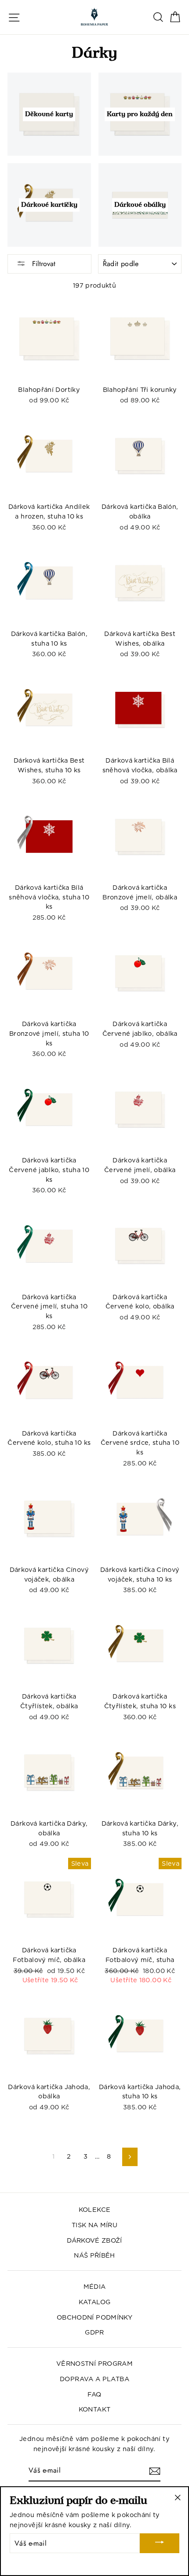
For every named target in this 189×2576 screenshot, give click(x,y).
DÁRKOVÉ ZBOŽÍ (94, 2240)
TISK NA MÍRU (94, 2225)
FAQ (94, 2394)
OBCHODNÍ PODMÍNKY (94, 2317)
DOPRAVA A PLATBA (94, 2379)
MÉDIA (95, 2286)
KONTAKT (95, 2409)
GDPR (94, 2332)
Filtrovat (43, 264)
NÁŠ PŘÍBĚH (94, 2255)
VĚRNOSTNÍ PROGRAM (94, 2363)
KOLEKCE (95, 2209)
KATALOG (95, 2302)
